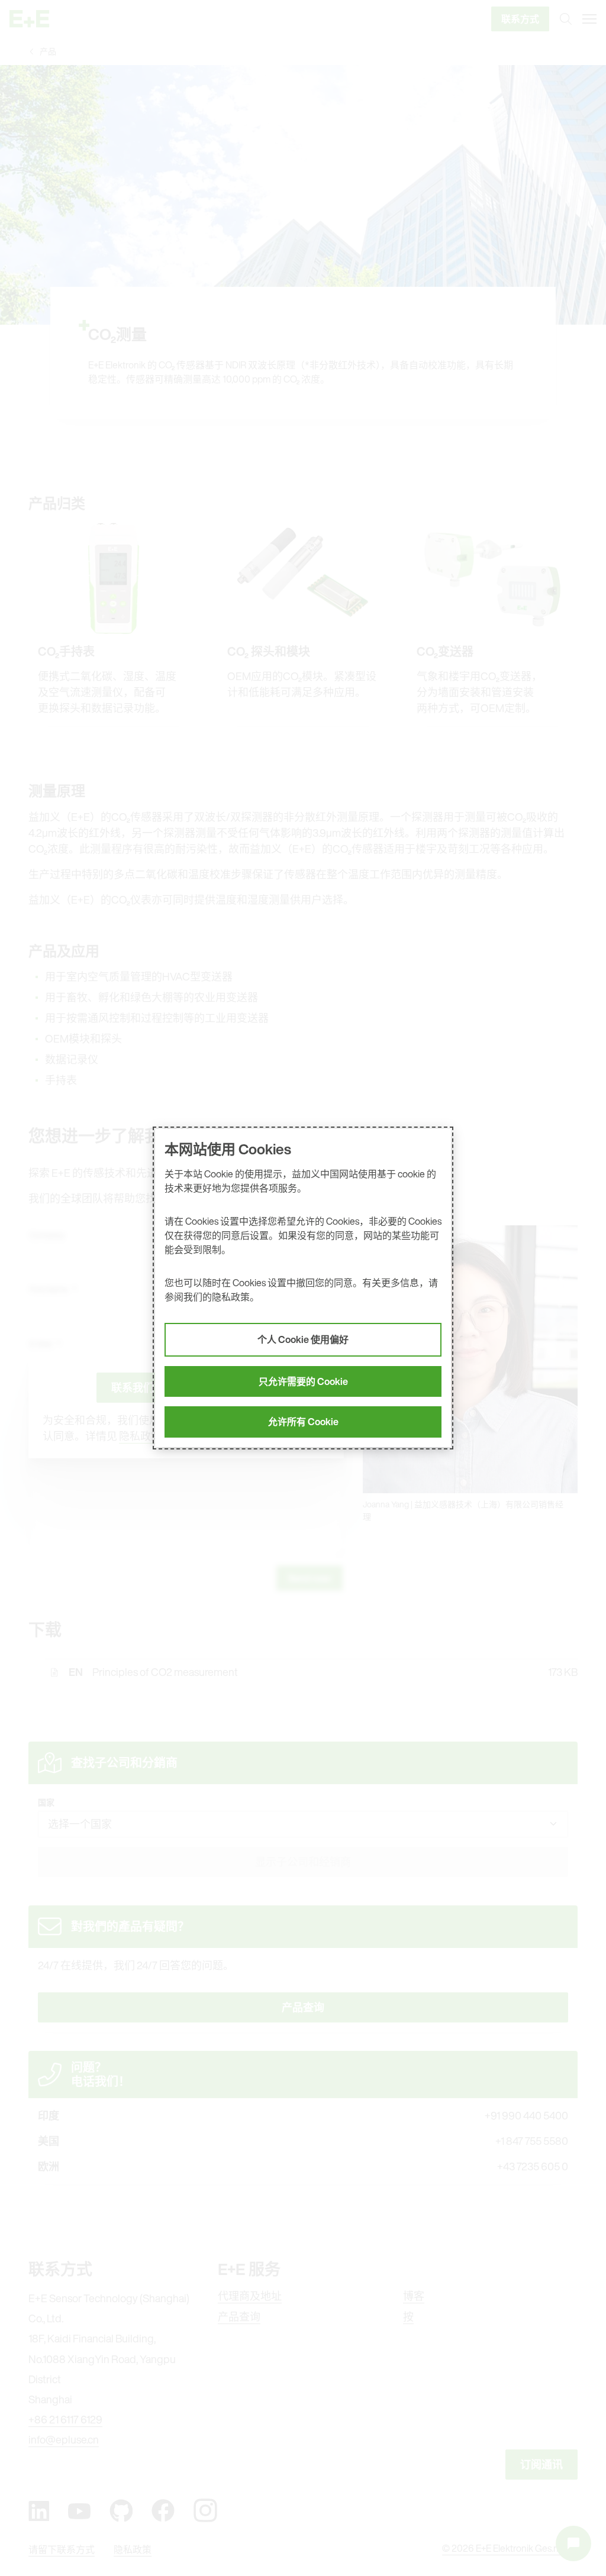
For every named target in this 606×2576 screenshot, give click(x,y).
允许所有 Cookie (303, 1422)
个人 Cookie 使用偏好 (303, 1339)
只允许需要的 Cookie (303, 1381)
